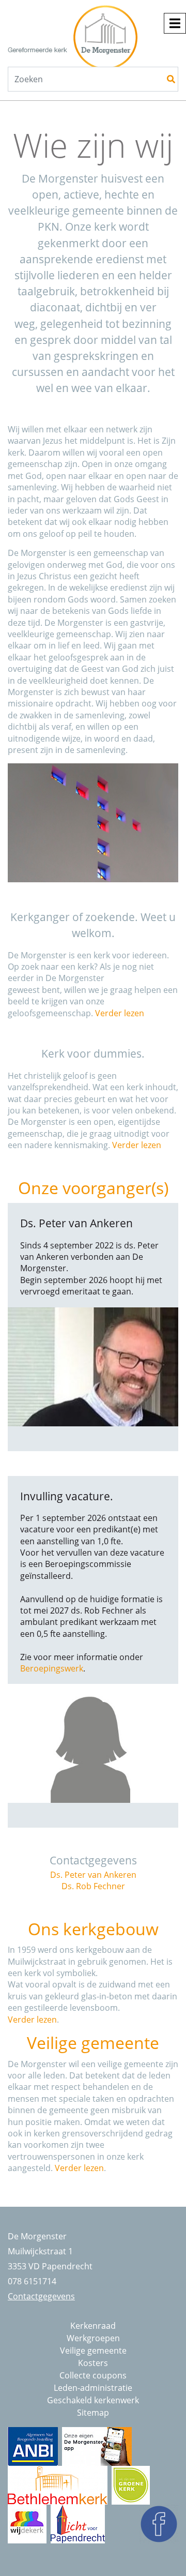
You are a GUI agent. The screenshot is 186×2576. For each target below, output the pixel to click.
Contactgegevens (41, 2296)
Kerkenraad (93, 2326)
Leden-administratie (93, 2388)
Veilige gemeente (93, 2351)
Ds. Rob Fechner (93, 1886)
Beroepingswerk (52, 1668)
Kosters (93, 2363)
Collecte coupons (93, 2375)
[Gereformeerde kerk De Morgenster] (89, 28)
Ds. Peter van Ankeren (93, 1875)
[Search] (171, 79)
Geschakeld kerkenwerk (93, 2400)
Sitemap (93, 2413)
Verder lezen (120, 1013)
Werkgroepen (93, 2338)
